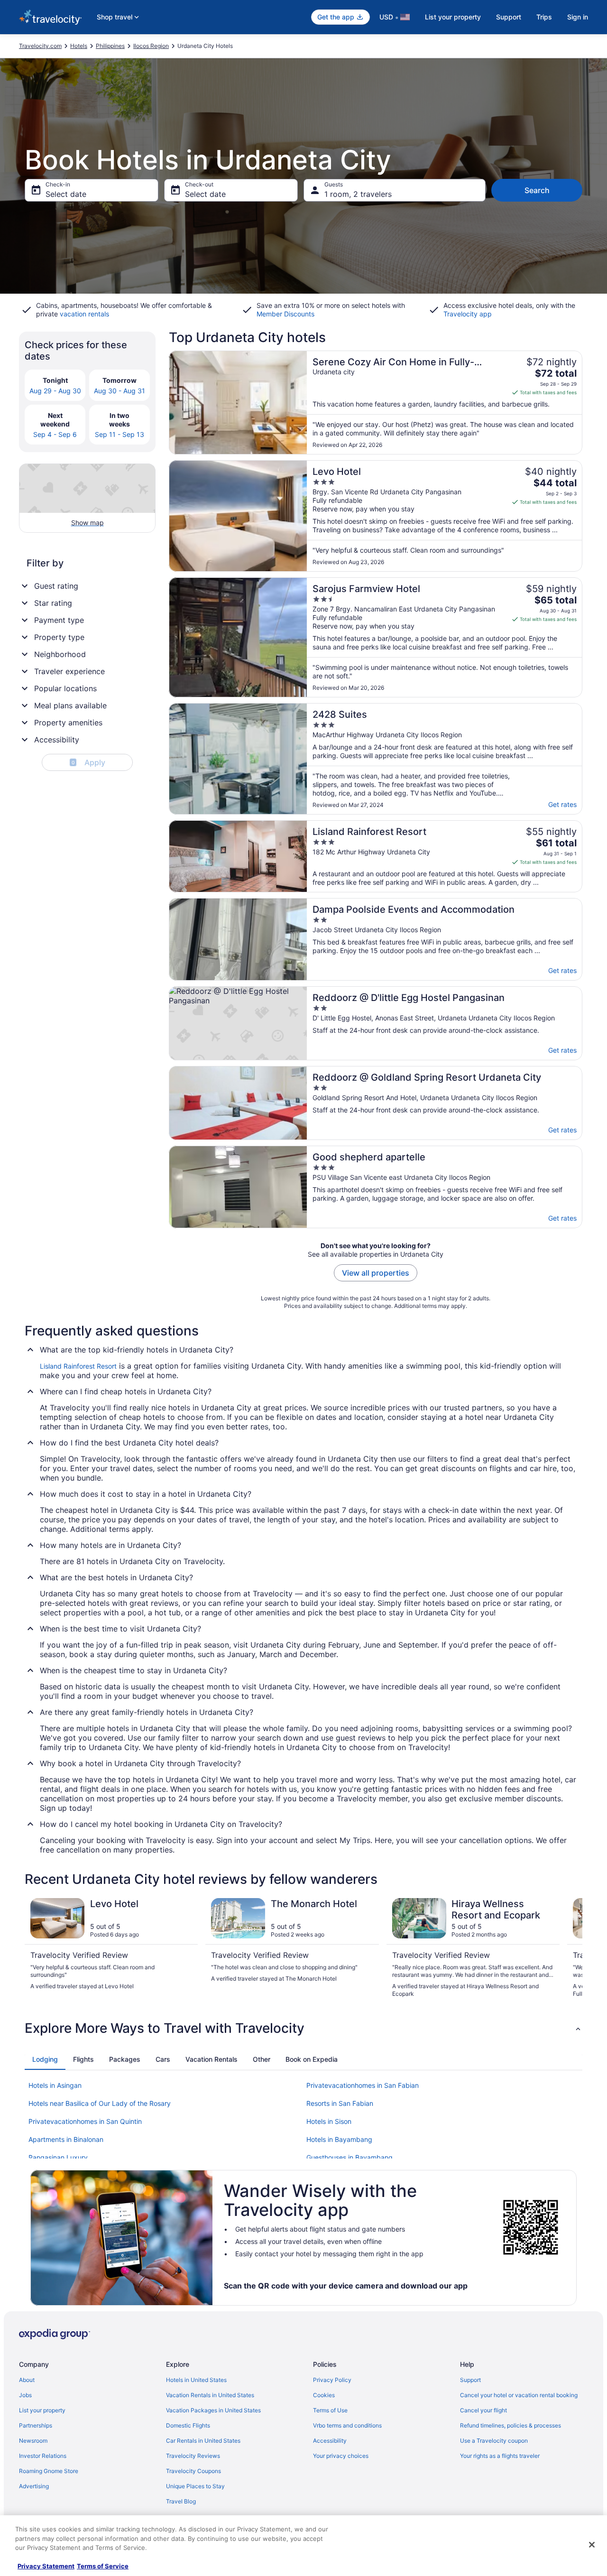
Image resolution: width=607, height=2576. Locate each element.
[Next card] (571, 1948)
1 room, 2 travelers (358, 194)
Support (509, 17)
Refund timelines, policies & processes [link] (510, 2425)
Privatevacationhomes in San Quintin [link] (85, 2121)
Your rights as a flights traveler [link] (500, 2456)
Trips (544, 17)
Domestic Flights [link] (188, 2425)
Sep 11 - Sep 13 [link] (120, 434)
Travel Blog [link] (181, 2501)
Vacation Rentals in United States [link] (210, 2395)
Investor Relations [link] (43, 2456)
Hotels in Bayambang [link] (339, 2139)
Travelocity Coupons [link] (193, 2471)
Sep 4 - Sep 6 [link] (55, 434)
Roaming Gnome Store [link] (49, 2471)
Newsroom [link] (33, 2441)
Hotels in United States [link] (196, 2380)
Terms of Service (103, 2566)
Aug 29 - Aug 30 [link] (55, 391)
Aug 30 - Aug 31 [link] (120, 391)
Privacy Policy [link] (332, 2380)
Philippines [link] (110, 46)
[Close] (592, 2545)
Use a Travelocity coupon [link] (494, 2441)
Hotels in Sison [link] (329, 2121)
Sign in (578, 17)
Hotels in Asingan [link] (55, 2085)
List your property (453, 17)
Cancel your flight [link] (483, 2410)
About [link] (27, 2380)
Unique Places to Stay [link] (195, 2486)
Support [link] (470, 2380)
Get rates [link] (562, 804)
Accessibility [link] (330, 2441)
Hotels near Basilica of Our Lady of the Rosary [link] (100, 2103)
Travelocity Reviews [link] (193, 2456)
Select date (66, 194)
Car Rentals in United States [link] (203, 2441)
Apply (88, 762)
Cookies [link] (324, 2395)
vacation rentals (84, 314)
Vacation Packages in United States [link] (213, 2410)
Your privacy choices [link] (341, 2456)
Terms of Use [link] (330, 2410)
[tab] (45, 2059)
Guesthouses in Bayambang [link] (349, 2157)
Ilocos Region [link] (151, 46)
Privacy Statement (46, 2566)
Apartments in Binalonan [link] (66, 2139)
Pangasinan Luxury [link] (58, 2157)
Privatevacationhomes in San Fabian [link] (363, 2085)
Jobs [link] (25, 2395)
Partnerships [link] (36, 2425)
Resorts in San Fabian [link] (340, 2103)
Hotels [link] (79, 46)
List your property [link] (42, 2410)
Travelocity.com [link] (40, 46)
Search (537, 190)
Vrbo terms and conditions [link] (347, 2425)
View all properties (376, 1273)
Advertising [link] (34, 2486)
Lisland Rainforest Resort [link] (78, 1366)
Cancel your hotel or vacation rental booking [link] (519, 2395)
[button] (303, 2028)
